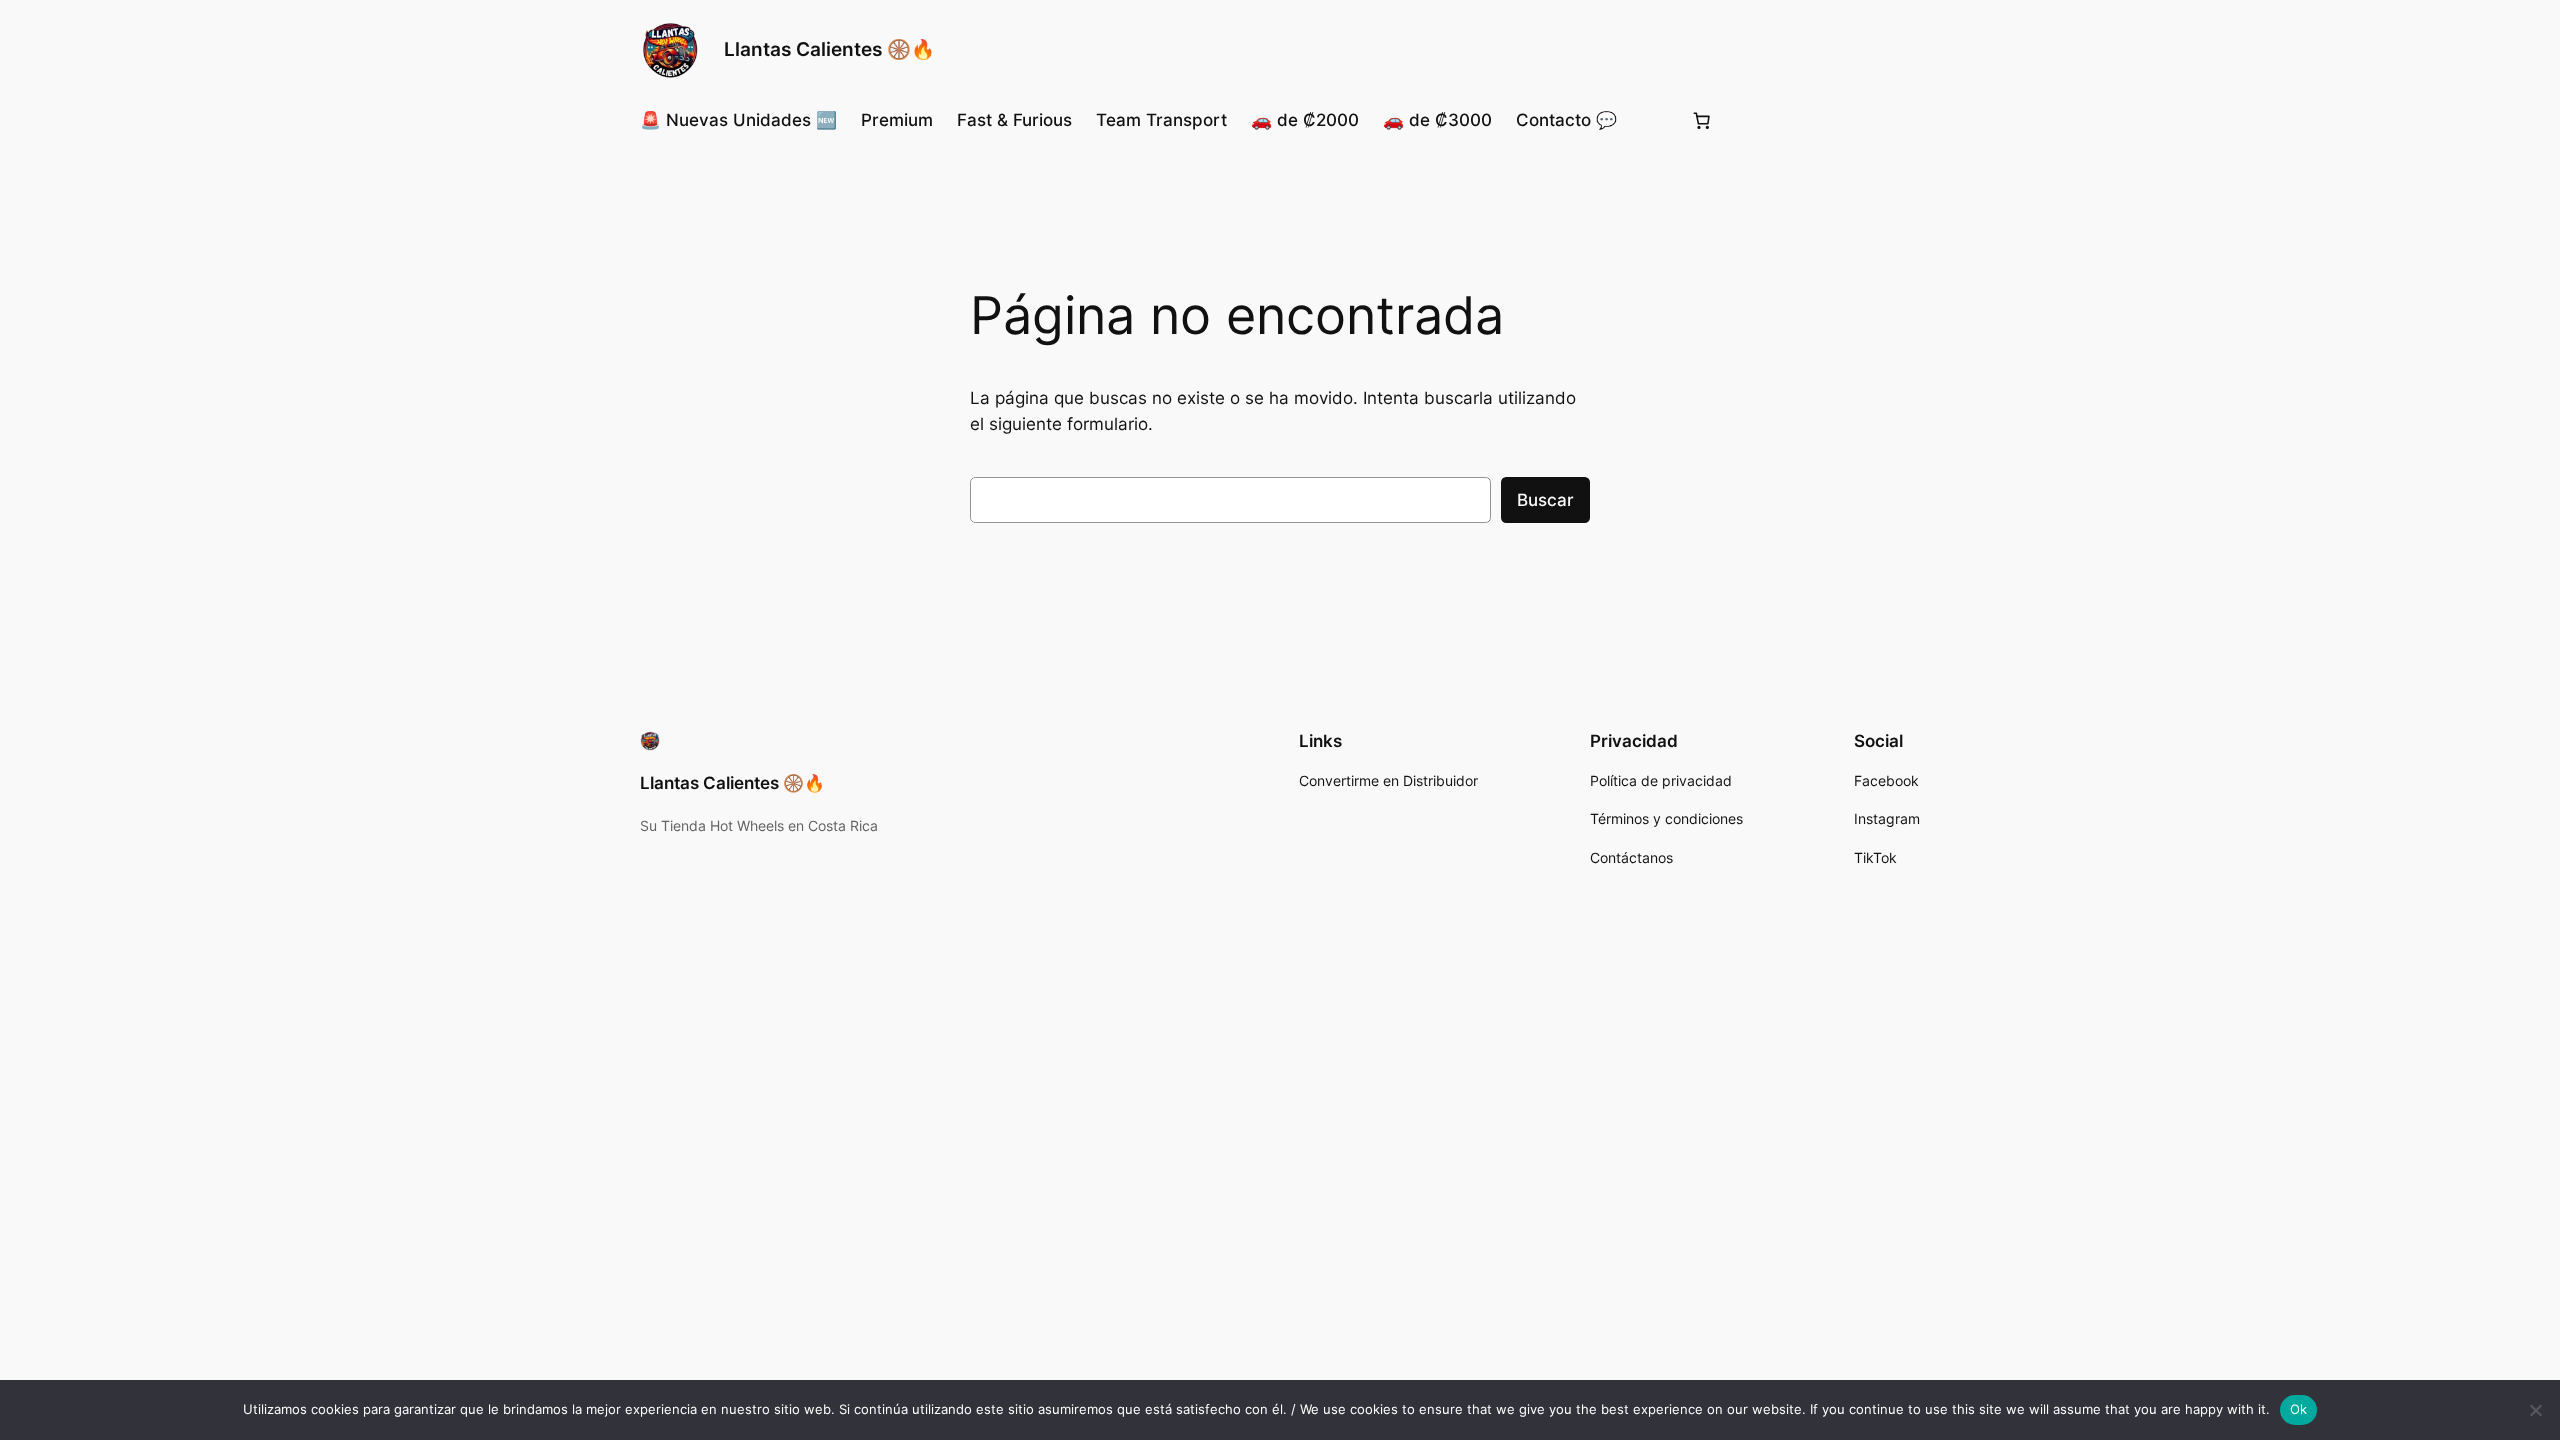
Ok (2299, 1409)
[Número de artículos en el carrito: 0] (1702, 120)
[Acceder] (1653, 120)
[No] (2535, 1410)
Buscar (1545, 500)
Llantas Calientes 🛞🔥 (829, 49)
